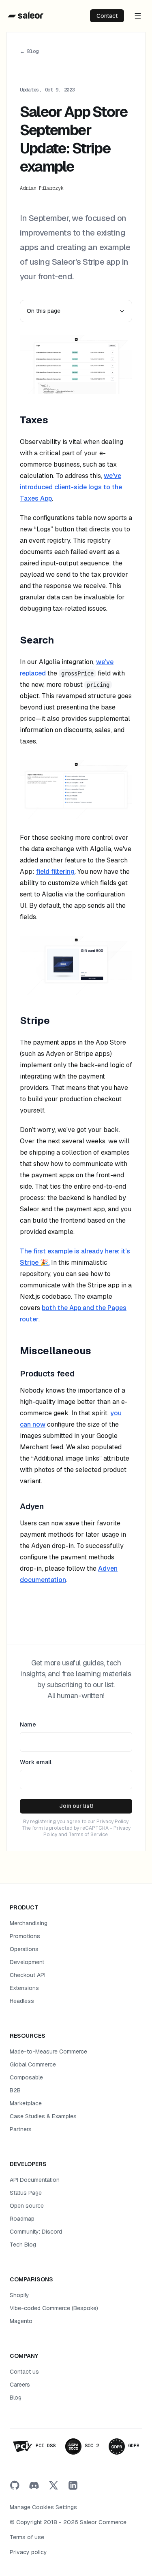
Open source (27, 2206)
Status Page (26, 2193)
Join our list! (76, 1806)
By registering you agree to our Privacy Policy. (76, 1822)
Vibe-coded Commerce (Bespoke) (54, 2308)
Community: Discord (36, 2232)
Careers (20, 2385)
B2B (15, 2090)
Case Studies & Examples (43, 2116)
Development (27, 1962)
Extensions (24, 1988)
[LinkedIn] (73, 2485)
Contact (107, 16)
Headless (22, 2001)
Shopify (19, 2295)
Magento (21, 2321)
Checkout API (28, 1975)
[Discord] (34, 2485)
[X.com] (54, 2485)
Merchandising (29, 1923)
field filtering (55, 872)
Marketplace (26, 2103)
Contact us (24, 2372)
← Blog (29, 51)
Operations (24, 1949)
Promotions (25, 1936)
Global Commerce (33, 2064)
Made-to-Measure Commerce (48, 2051)
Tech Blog (23, 2245)
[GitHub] (15, 2485)
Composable (26, 2077)
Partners (21, 2129)
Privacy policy (28, 2552)
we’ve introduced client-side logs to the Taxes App (71, 487)
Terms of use (27, 2537)
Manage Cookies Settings (43, 2507)
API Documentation (35, 2180)
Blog (16, 2398)
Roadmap (22, 2219)
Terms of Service (88, 1835)
